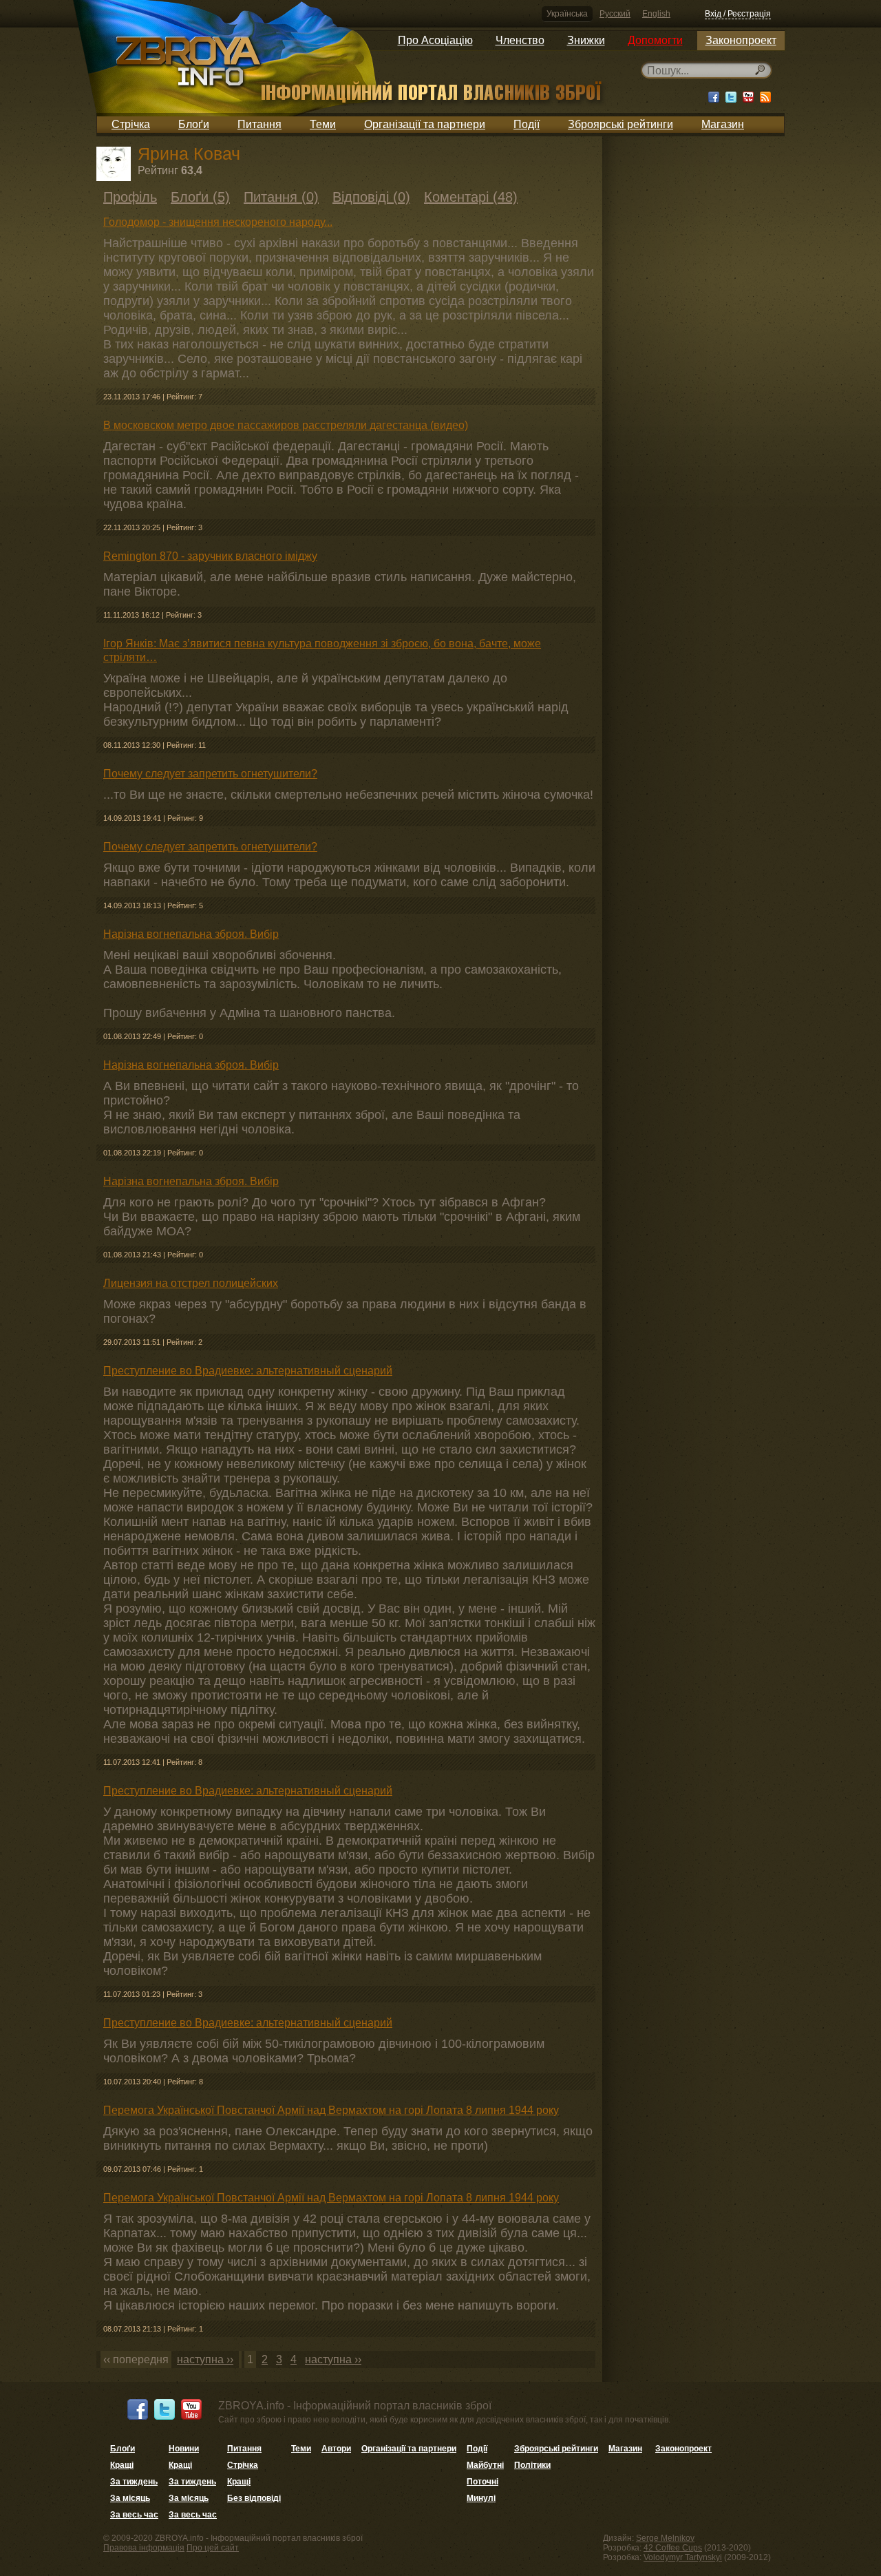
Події (527, 124)
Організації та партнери (425, 124)
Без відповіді (254, 2498)
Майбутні (485, 2465)
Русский (615, 14)
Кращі (122, 2465)
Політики (532, 2465)
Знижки (586, 40)
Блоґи (194, 124)
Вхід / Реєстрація (738, 14)
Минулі (481, 2498)
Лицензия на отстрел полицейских (191, 1283)
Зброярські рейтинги (620, 124)
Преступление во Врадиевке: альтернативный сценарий (248, 1371)
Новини (184, 2449)
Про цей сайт (213, 2548)
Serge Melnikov (665, 2538)
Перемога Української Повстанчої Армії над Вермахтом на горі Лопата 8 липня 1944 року (331, 2110)
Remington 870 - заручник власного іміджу (210, 556)
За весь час (134, 2515)
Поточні (482, 2482)
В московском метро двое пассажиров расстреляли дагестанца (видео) (286, 425)
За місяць (130, 2498)
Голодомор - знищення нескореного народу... (218, 222)
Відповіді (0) (371, 197)
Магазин (723, 124)
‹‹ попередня (136, 2359)
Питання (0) (281, 197)
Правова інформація (144, 2548)
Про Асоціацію (435, 40)
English (656, 14)
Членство (520, 40)
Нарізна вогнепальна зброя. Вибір (191, 934)
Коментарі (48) (471, 197)
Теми (323, 124)
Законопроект (741, 40)
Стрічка (131, 124)
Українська (567, 14)
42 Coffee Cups (673, 2548)
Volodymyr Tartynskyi (683, 2557)
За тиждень (134, 2482)
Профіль (130, 197)
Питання (259, 124)
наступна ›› (205, 2359)
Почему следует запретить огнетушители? (210, 774)
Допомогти (655, 40)
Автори (336, 2449)
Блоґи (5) (200, 197)
